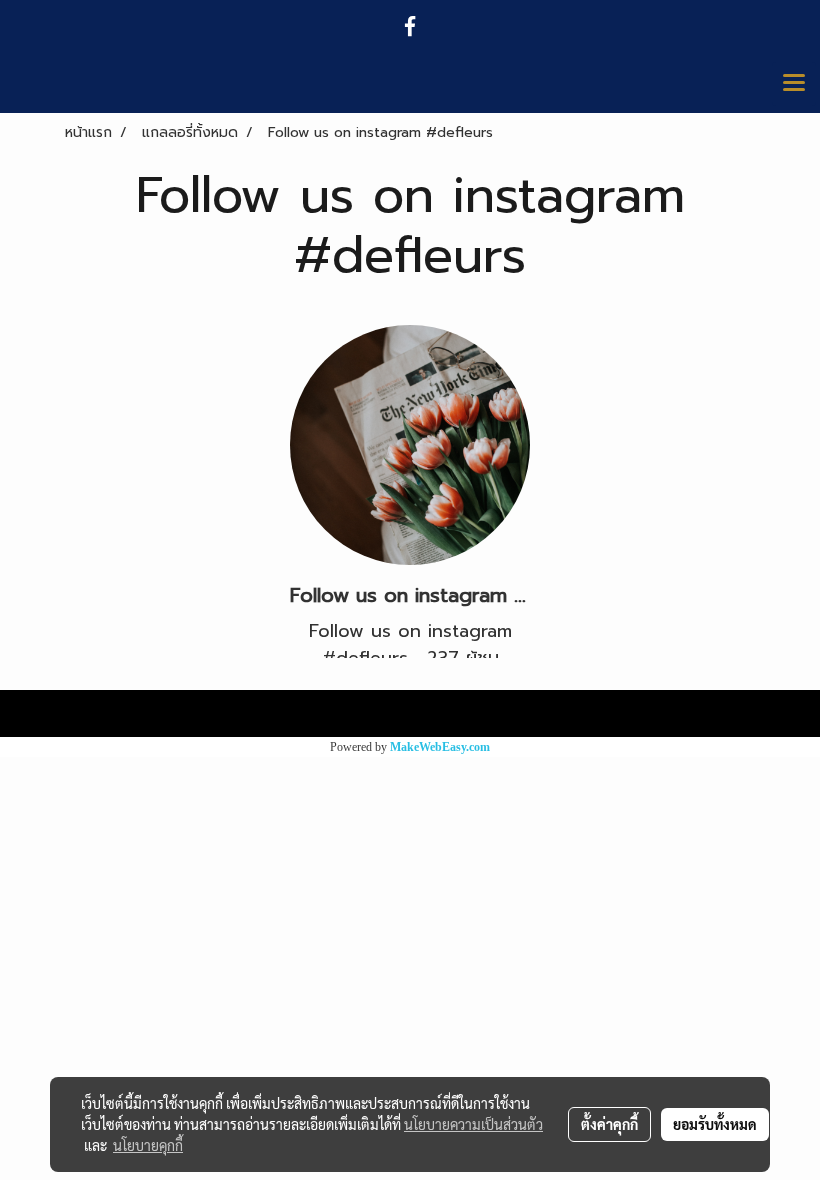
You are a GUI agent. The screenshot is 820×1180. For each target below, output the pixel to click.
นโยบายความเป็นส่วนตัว (473, 1124)
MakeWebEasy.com (440, 747)
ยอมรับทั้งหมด (715, 1124)
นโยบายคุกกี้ (148, 1145)
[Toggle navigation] (794, 84)
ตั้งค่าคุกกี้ (609, 1124)
